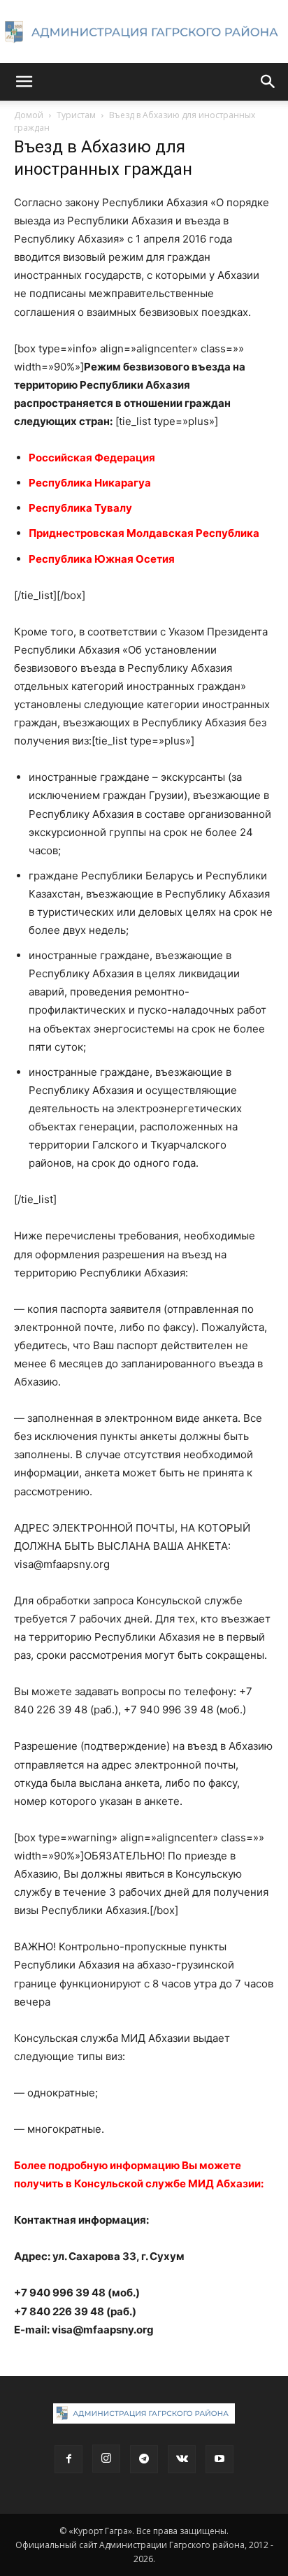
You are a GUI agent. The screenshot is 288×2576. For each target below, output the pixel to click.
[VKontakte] (182, 2459)
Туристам (76, 115)
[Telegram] (144, 2459)
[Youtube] (219, 2459)
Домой (29, 115)
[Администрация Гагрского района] (144, 32)
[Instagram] (106, 2459)
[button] (24, 82)
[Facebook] (69, 2459)
